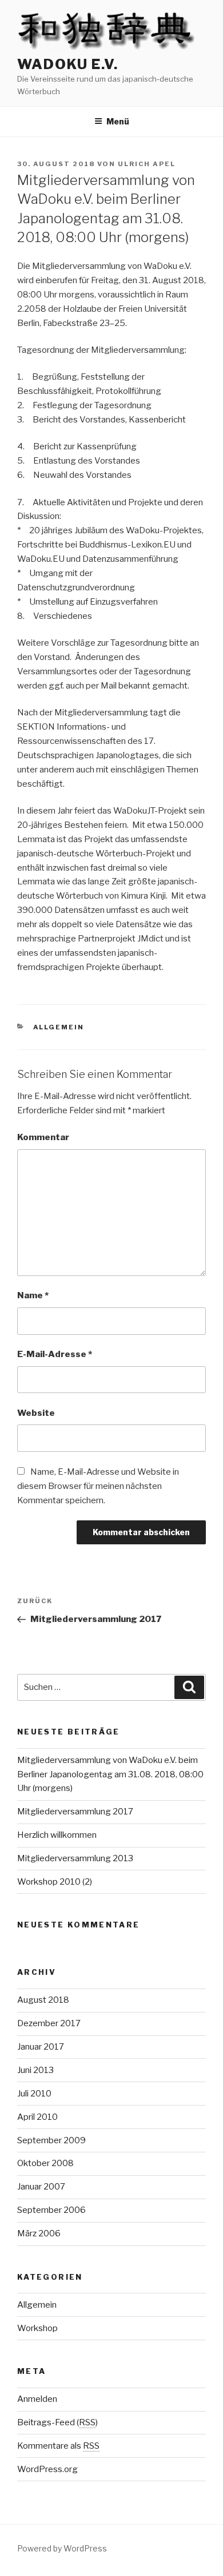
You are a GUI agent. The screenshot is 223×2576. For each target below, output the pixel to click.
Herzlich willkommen (57, 1835)
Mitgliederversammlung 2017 (75, 1812)
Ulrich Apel (147, 164)
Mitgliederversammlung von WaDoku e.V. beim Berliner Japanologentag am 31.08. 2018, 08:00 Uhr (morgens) (110, 1774)
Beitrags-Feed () (57, 2422)
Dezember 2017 (49, 2023)
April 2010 (37, 2117)
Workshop (37, 2328)
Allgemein (59, 1027)
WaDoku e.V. (68, 64)
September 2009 (51, 2140)
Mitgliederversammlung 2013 (75, 1858)
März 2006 (39, 2233)
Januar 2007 (41, 2187)
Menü (118, 121)
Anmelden (37, 2399)
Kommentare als (58, 2446)
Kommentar (43, 1137)
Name (33, 1295)
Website (36, 1413)
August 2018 (43, 2000)
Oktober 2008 (45, 2163)
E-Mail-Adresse (55, 1354)
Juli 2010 (34, 2094)
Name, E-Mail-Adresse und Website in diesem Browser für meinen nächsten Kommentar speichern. (98, 1486)
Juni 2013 (35, 2070)
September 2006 (51, 2210)
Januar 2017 (41, 2047)
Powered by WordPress (62, 2548)
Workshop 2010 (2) (55, 1882)
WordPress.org (47, 2469)
